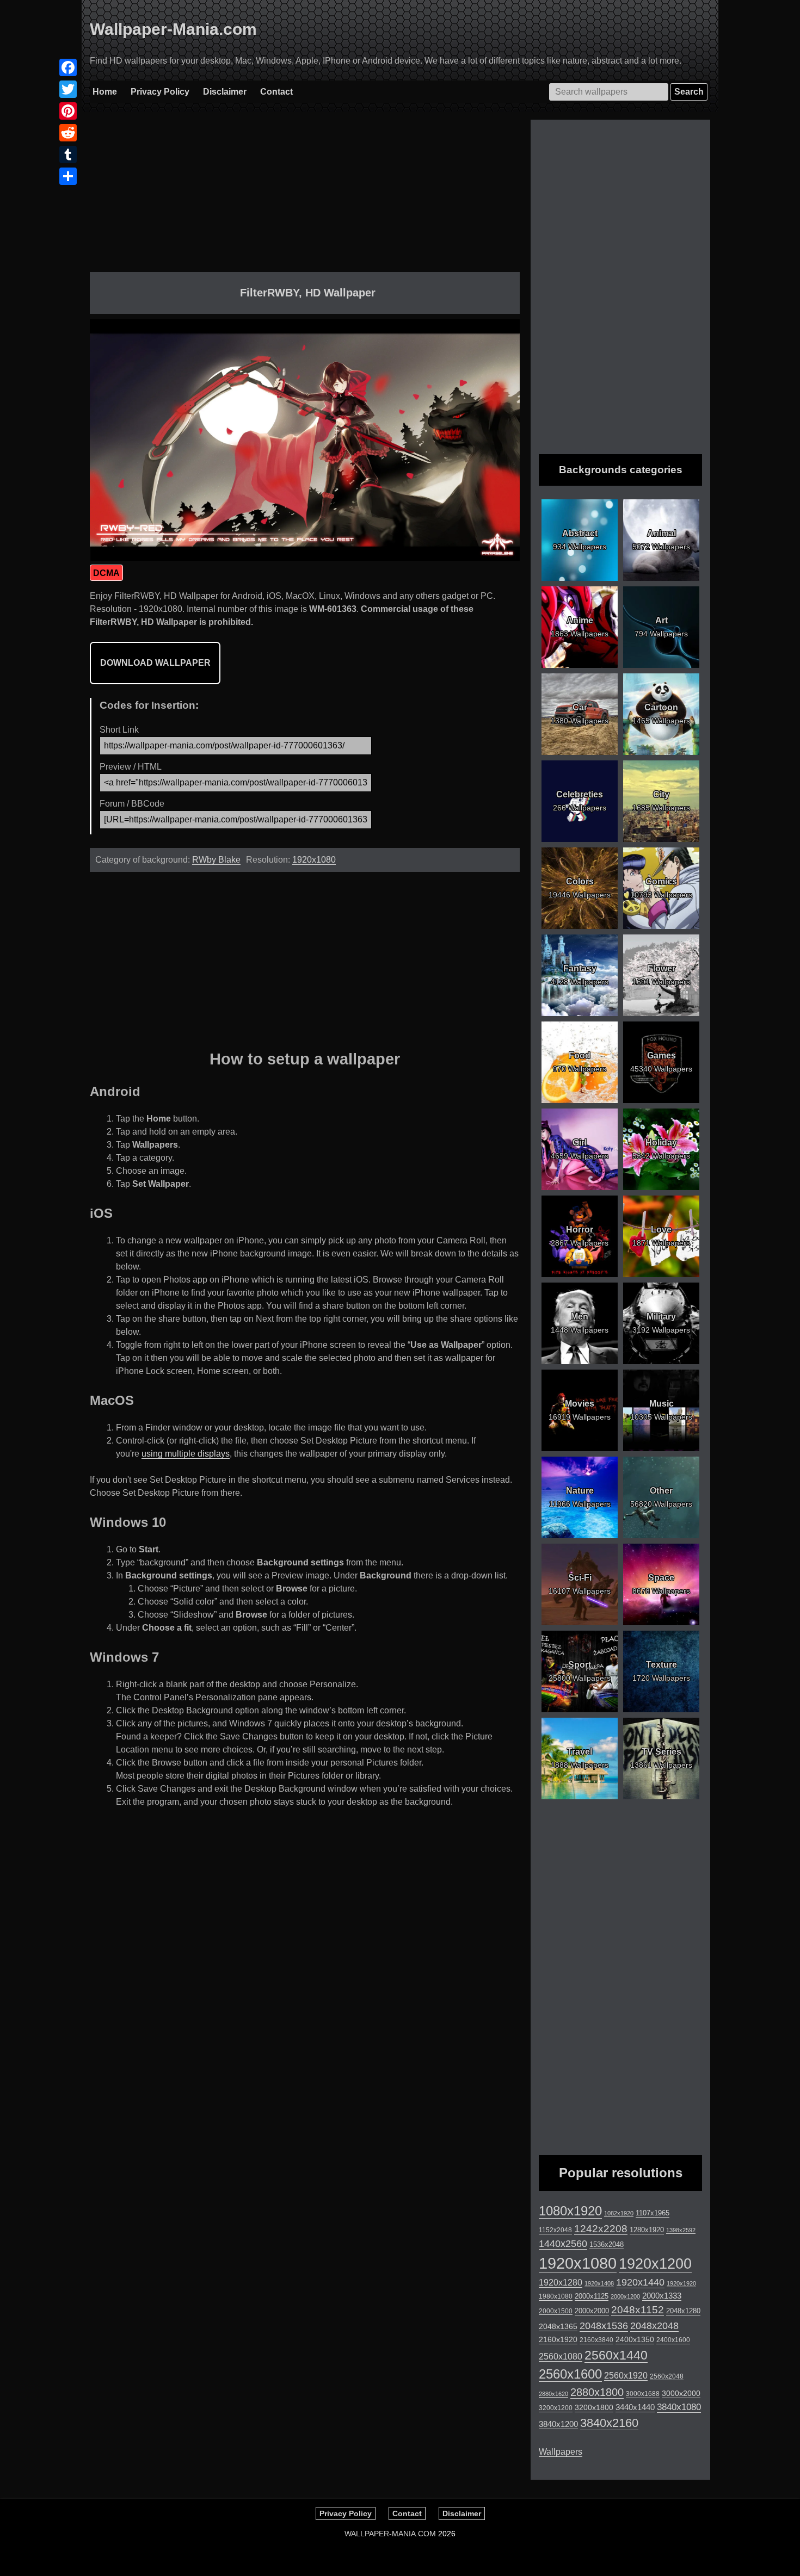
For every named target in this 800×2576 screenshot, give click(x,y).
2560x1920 (626, 2376)
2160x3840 (596, 2340)
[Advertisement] (305, 196)
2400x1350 (635, 2339)
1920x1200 (655, 2264)
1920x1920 (681, 2283)
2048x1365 (558, 2326)
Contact (276, 92)
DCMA (106, 573)
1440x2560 (563, 2244)
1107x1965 (653, 2213)
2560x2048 (667, 2376)
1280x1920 (647, 2230)
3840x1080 (679, 2407)
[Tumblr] (68, 154)
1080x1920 (570, 2211)
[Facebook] (68, 67)
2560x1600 (570, 2374)
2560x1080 (561, 2357)
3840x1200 (558, 2424)
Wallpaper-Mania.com (173, 29)
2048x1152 (638, 2310)
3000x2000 (681, 2393)
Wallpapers (561, 2452)
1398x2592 (681, 2230)
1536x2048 (607, 2244)
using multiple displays (186, 1454)
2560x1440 (616, 2355)
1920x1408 (599, 2283)
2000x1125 (592, 2296)
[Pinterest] (68, 111)
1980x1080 (556, 2296)
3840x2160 (609, 2423)
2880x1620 (553, 2394)
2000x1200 (625, 2296)
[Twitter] (68, 89)
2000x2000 (592, 2311)
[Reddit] (68, 133)
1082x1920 (619, 2213)
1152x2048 (555, 2230)
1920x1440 (640, 2282)
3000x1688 (643, 2394)
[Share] (68, 176)
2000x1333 (662, 2296)
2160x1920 (558, 2339)
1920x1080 (314, 860)
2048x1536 (604, 2326)
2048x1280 (683, 2311)
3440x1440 (635, 2407)
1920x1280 (561, 2282)
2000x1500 (556, 2311)
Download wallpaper (155, 663)
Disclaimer (225, 92)
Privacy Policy (160, 92)
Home (105, 92)
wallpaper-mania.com (390, 2534)
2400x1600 (673, 2340)
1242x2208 (601, 2229)
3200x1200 (556, 2408)
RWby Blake (216, 860)
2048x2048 (654, 2326)
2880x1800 (597, 2392)
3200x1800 (594, 2407)
